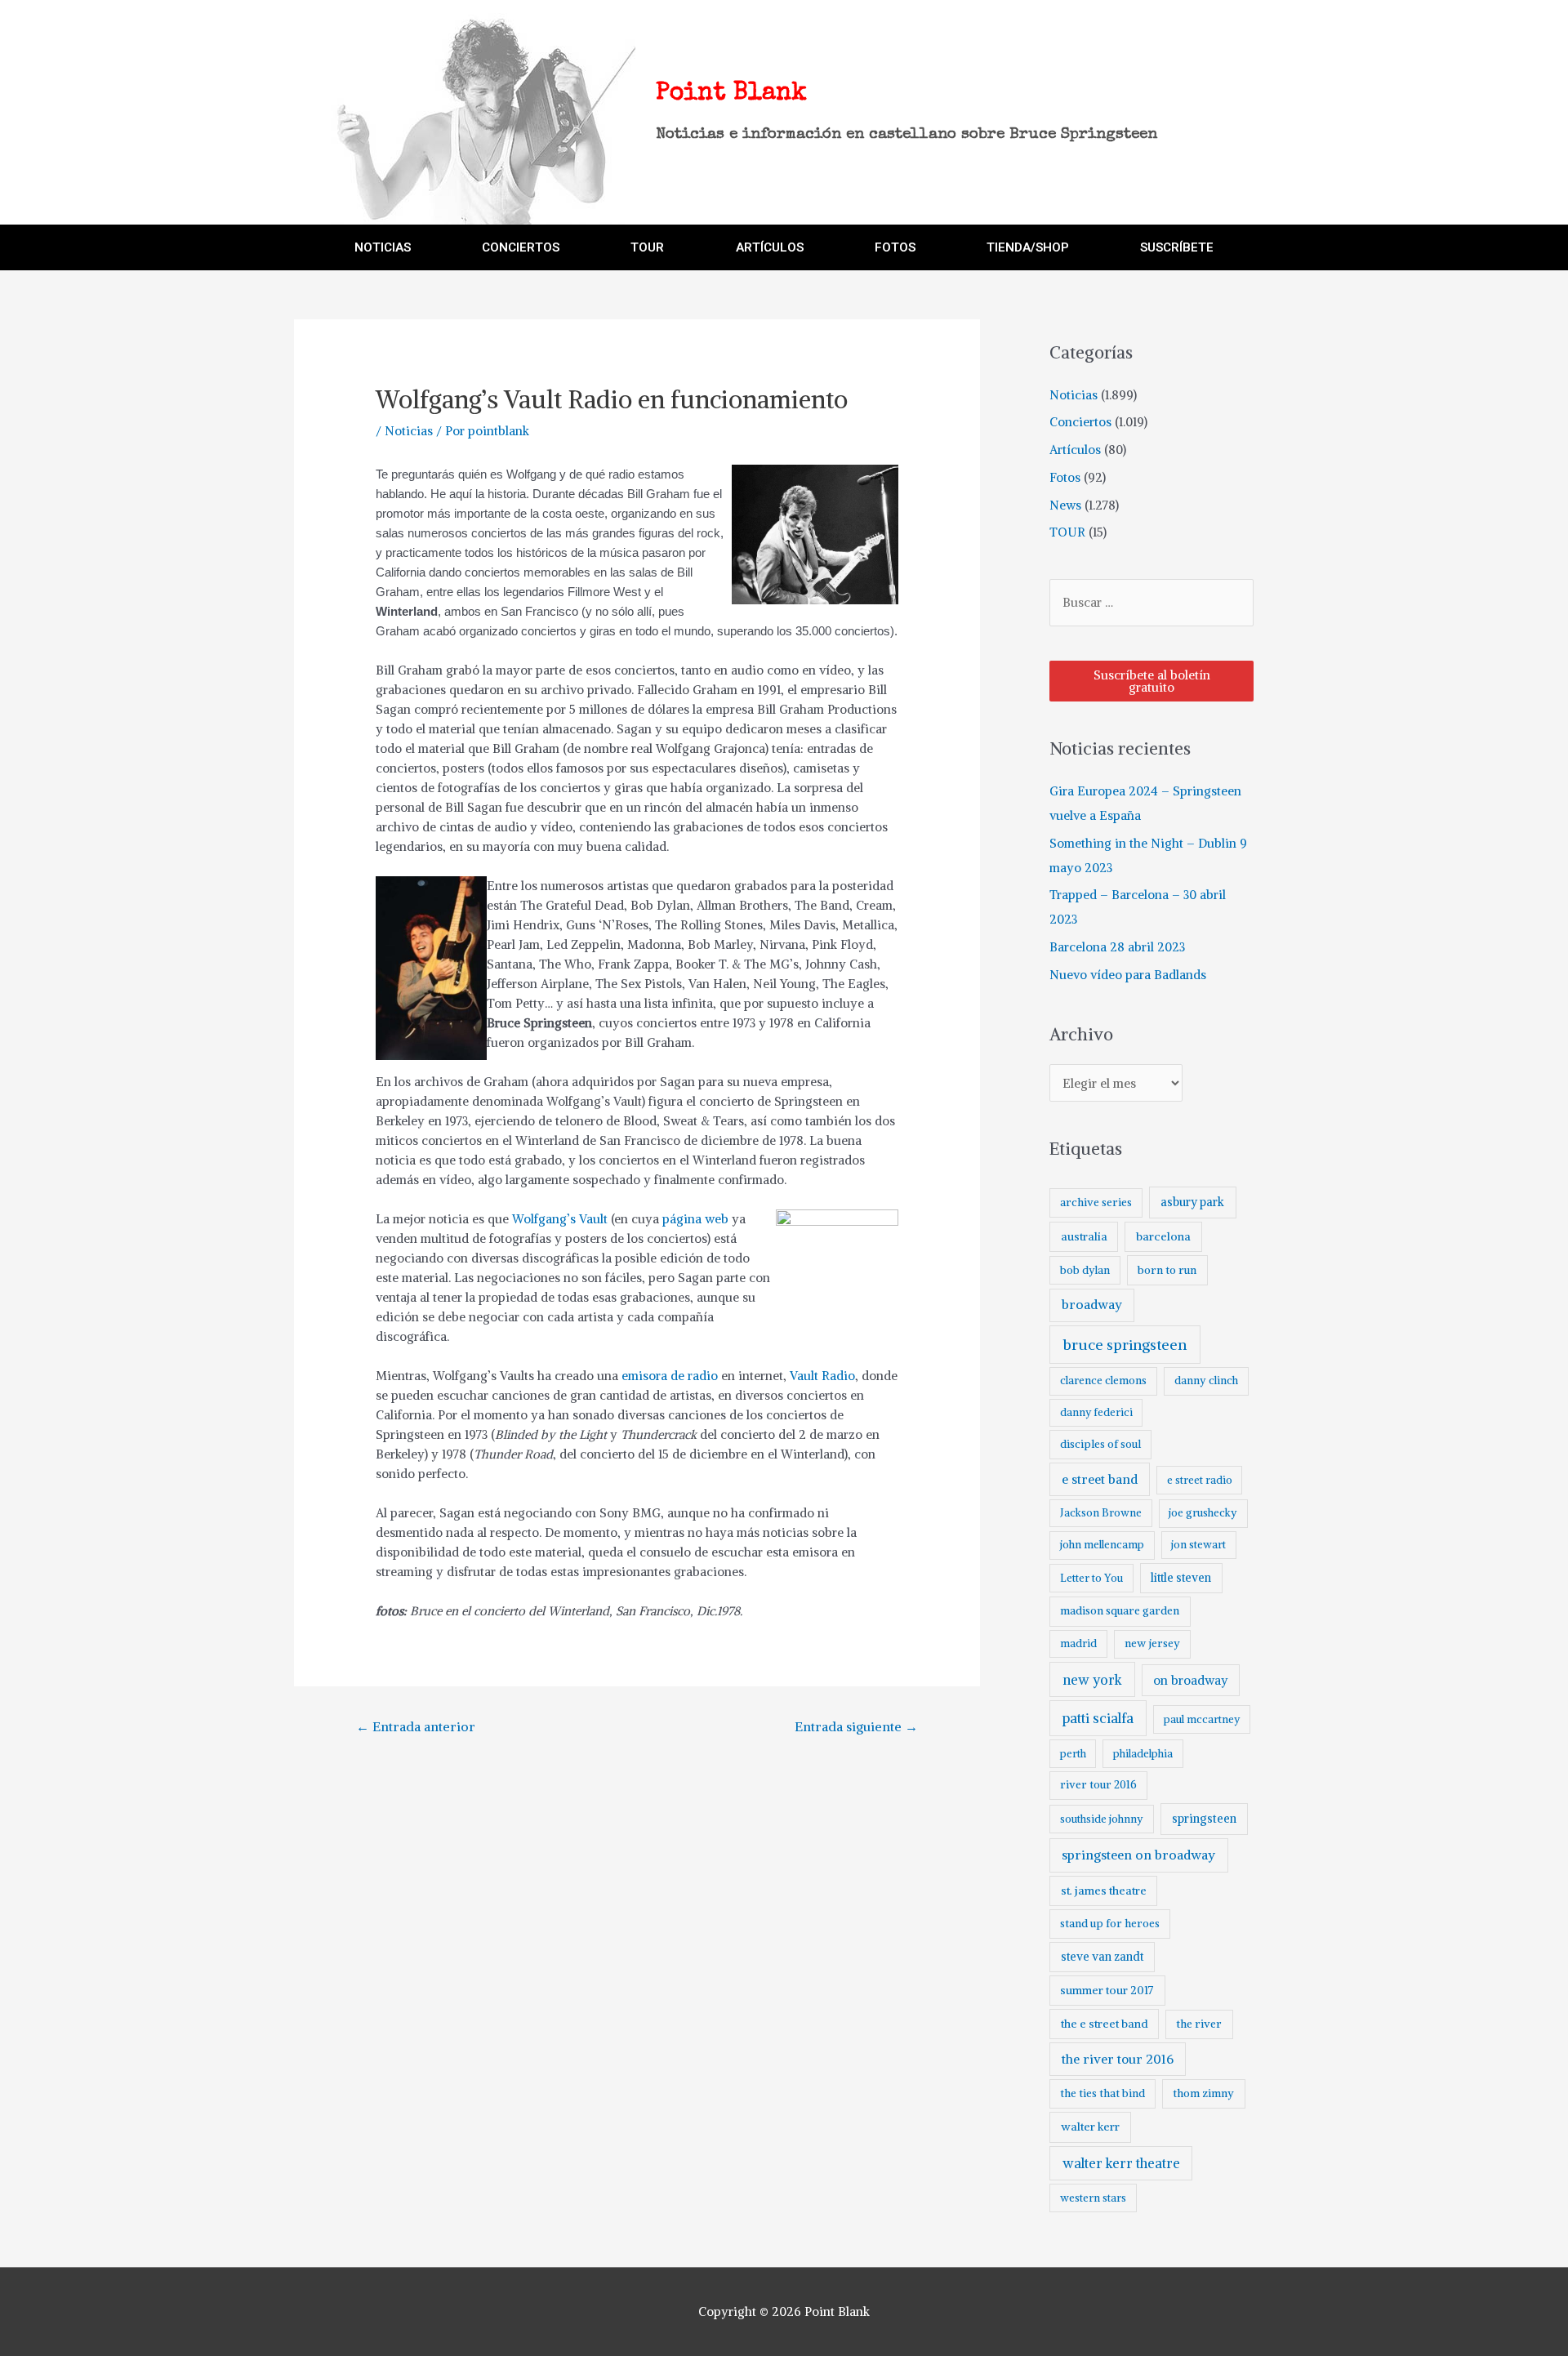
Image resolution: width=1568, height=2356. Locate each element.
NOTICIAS (383, 247)
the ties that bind (1102, 2093)
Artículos (1075, 450)
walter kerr (1090, 2127)
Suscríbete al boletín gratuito (1152, 681)
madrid (1078, 1643)
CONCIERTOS (521, 247)
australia (1084, 1236)
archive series (1096, 1202)
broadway (1092, 1305)
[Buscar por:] (1151, 602)
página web (695, 1219)
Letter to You (1091, 1578)
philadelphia (1143, 1754)
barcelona (1163, 1236)
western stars (1093, 2198)
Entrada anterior (416, 1726)
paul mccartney (1202, 1719)
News (1065, 505)
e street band (1100, 1479)
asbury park (1192, 1202)
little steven (1181, 1578)
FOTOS (895, 247)
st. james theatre (1104, 1891)
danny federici (1096, 1412)
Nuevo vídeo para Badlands (1128, 975)
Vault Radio (822, 1376)
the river (1199, 2024)
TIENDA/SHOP (1028, 247)
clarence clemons (1103, 1381)
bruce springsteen (1125, 1345)
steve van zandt (1102, 1957)
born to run (1167, 1270)
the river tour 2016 (1118, 2059)
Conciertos (1080, 422)
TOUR (647, 247)
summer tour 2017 (1107, 1990)
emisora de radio (670, 1376)
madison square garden (1120, 1611)
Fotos (1065, 477)
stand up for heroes (1110, 1924)
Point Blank (731, 94)
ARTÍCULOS (770, 247)
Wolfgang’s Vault (560, 1219)
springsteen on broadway (1138, 1855)
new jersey (1152, 1643)
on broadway (1191, 1680)
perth (1073, 1754)
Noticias (409, 431)
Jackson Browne (1101, 1513)
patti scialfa (1098, 1719)
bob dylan (1085, 1270)
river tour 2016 (1098, 1785)
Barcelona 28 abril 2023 (1117, 947)
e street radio (1200, 1480)
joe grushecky (1203, 1513)
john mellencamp (1102, 1545)
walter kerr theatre (1121, 2163)
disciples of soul (1100, 1444)
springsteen (1204, 1819)
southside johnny (1102, 1819)
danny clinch (1206, 1381)
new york (1092, 1680)
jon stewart (1198, 1545)
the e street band (1105, 2024)
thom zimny (1203, 2093)
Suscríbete (1177, 247)
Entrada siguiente (856, 1726)
